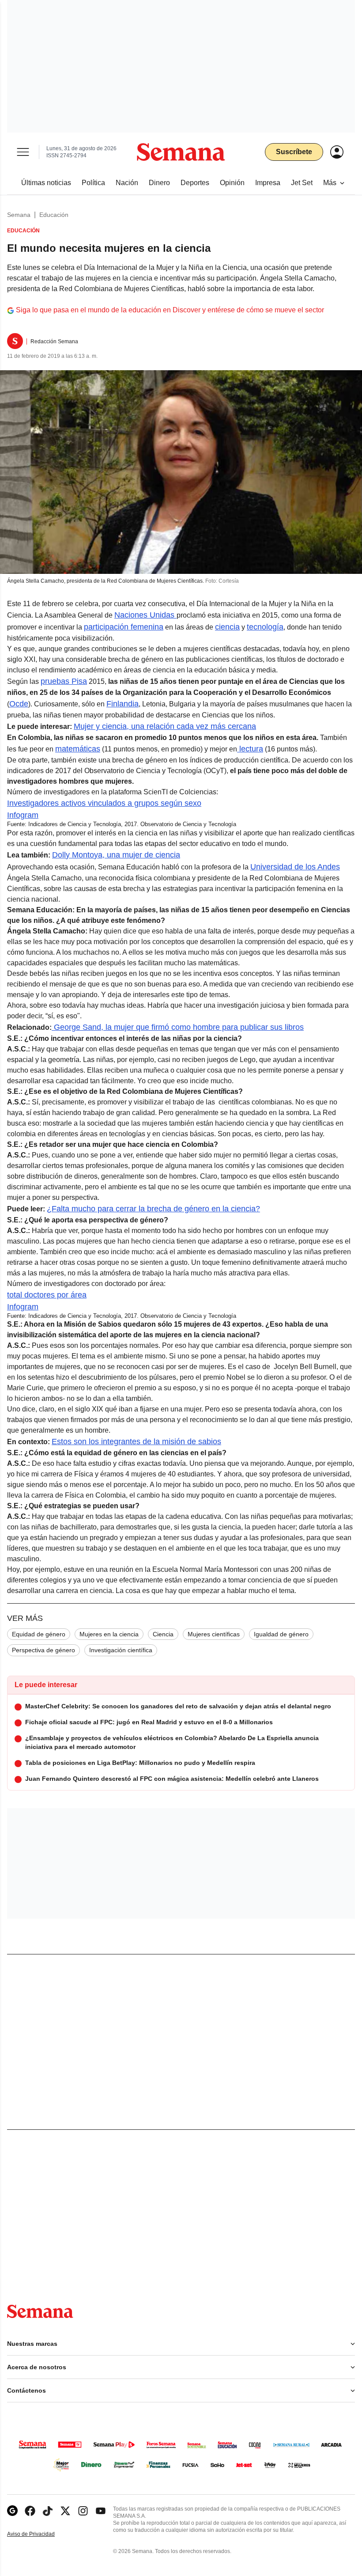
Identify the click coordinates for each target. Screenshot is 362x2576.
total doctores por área (47, 1295)
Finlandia (123, 704)
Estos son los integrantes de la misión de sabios (136, 1442)
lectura (250, 749)
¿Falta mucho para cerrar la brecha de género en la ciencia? (153, 1209)
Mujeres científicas (214, 1634)
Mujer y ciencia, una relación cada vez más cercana (165, 726)
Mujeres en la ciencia (109, 1634)
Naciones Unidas (145, 615)
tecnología (265, 627)
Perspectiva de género (43, 1650)
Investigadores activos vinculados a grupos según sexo (104, 803)
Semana (19, 215)
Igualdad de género (281, 1634)
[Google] (12, 2511)
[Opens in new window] (30, 2511)
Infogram (23, 815)
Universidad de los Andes (295, 867)
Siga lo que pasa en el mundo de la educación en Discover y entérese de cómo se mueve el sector (170, 310)
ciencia (227, 627)
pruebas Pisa (64, 681)
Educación (54, 215)
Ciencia (163, 1634)
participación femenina (124, 627)
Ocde (19, 704)
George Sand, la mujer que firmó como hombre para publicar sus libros (178, 1027)
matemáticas (78, 749)
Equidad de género (39, 1634)
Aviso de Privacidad (40, 2534)
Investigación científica (121, 1650)
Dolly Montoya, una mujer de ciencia (116, 855)
